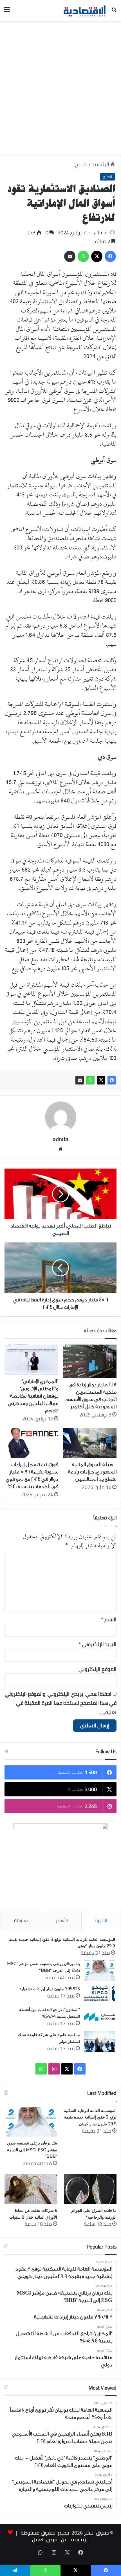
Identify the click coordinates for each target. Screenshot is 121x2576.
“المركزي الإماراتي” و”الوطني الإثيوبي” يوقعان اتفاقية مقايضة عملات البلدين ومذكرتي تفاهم (33, 1396)
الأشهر (62, 1920)
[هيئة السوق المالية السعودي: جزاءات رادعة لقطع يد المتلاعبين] (90, 1443)
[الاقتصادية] (84, 11)
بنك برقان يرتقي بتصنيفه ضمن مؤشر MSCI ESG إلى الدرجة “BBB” (32, 2150)
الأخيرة (101, 1920)
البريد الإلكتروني (98, 1644)
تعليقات (21, 1920)
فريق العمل (45, 2539)
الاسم (109, 1619)
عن (64, 2539)
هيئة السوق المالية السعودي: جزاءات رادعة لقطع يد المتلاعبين (92, 1472)
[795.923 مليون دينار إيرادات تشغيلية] (100, 1994)
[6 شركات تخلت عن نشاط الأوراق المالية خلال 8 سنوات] (31, 2189)
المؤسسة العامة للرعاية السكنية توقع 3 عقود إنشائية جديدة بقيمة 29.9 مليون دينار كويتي (90, 2117)
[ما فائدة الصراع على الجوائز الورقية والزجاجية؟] (90, 2189)
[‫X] (101, 1080)
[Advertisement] (60, 90)
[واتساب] (90, 1080)
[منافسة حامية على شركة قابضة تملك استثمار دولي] (100, 2042)
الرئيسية (101, 164)
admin (101, 233)
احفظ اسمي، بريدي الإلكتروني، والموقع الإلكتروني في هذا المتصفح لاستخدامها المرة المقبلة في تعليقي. (61, 1703)
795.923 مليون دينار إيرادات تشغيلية (50, 1989)
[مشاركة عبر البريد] (80, 1080)
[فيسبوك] (112, 1080)
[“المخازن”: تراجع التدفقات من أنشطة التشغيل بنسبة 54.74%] (100, 2017)
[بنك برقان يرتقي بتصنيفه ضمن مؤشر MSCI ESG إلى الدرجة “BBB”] (100, 1971)
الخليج (81, 164)
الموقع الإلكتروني (98, 1669)
